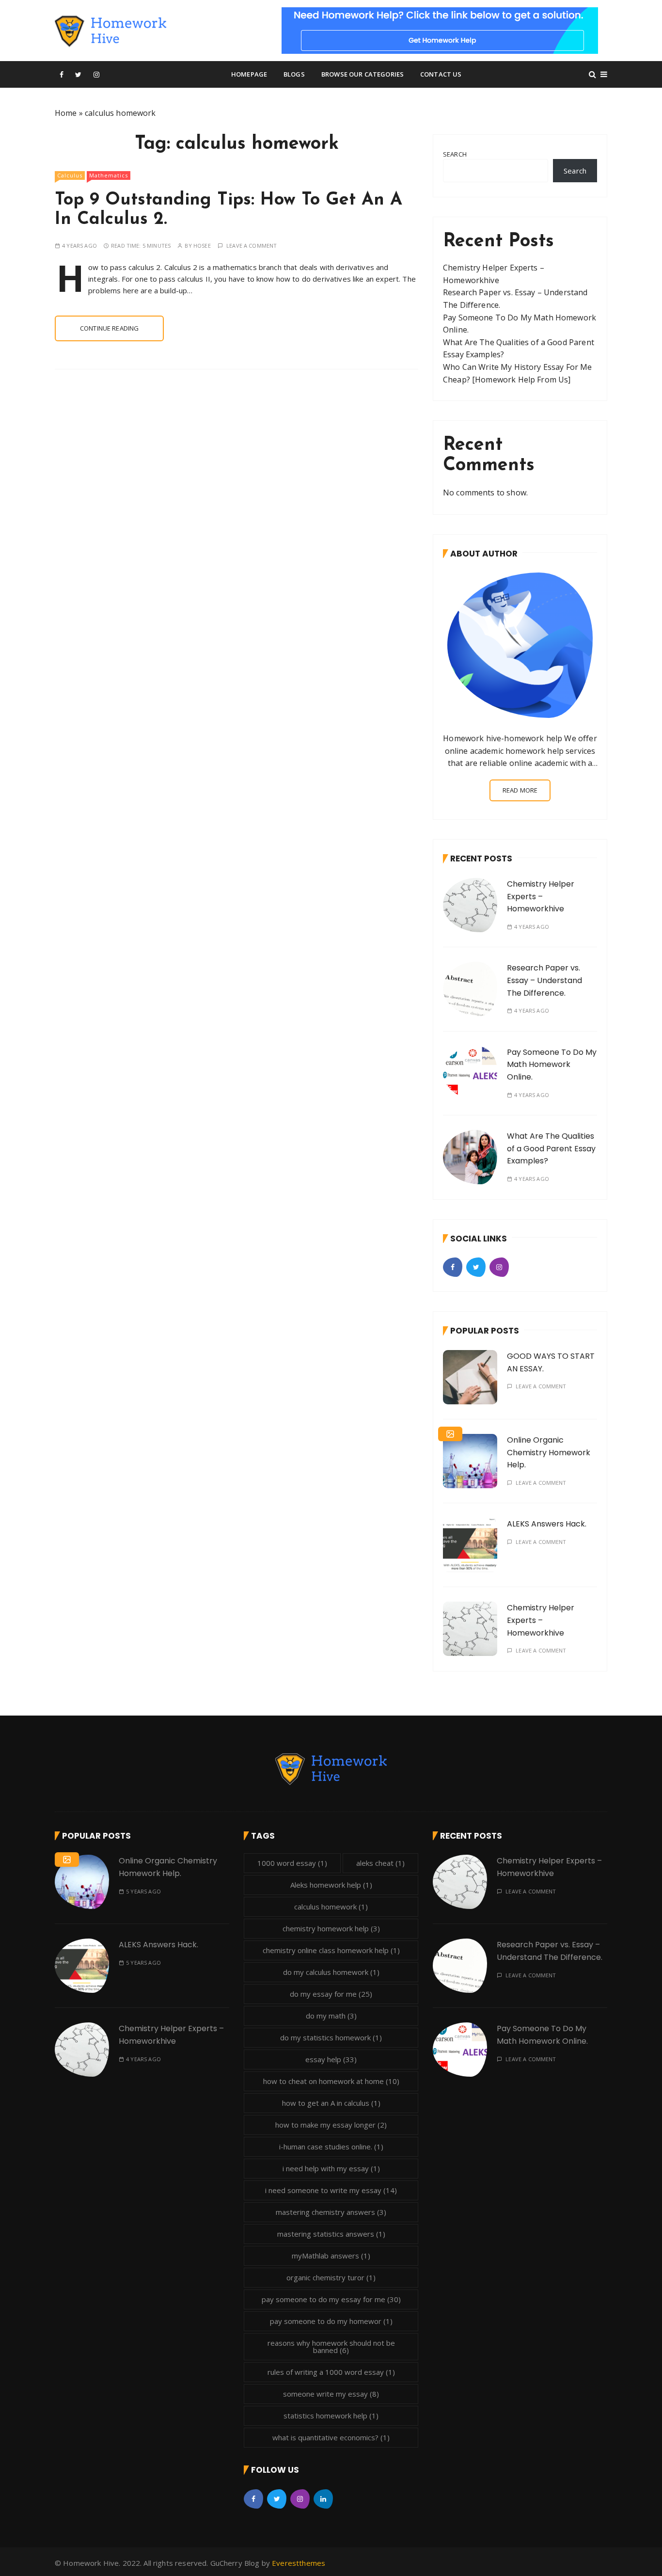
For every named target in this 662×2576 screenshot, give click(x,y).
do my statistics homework (331, 2037)
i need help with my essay (331, 2168)
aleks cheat (380, 1863)
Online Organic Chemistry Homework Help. (549, 1452)
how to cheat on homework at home (331, 2081)
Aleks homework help (331, 1885)
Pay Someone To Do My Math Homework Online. (552, 1065)
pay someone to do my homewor (331, 2321)
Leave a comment (252, 246)
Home (66, 113)
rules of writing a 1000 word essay (331, 2372)
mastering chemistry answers (331, 2212)
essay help (331, 2059)
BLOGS (294, 74)
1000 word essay (292, 1863)
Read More (520, 790)
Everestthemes (299, 2563)
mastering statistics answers (331, 2234)
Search (455, 154)
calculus (70, 175)
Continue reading (109, 328)
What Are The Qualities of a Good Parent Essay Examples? (551, 1148)
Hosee (202, 246)
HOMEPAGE (249, 74)
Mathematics (109, 175)
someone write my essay (331, 2394)
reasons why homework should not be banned (331, 2346)
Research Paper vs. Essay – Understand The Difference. (544, 980)
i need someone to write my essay (331, 2190)
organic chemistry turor (331, 2277)
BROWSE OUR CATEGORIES (363, 74)
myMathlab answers (331, 2256)
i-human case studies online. (331, 2147)
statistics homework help (331, 2416)
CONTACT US (441, 74)
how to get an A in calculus (331, 2103)
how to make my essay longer (331, 2125)
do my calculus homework (331, 1972)
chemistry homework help (331, 1928)
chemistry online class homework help (331, 1950)
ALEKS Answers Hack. (547, 1524)
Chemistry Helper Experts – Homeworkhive (541, 896)
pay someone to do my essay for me (331, 2299)
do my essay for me (331, 1994)
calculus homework (331, 1907)
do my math (331, 2016)
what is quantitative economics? (331, 2437)
